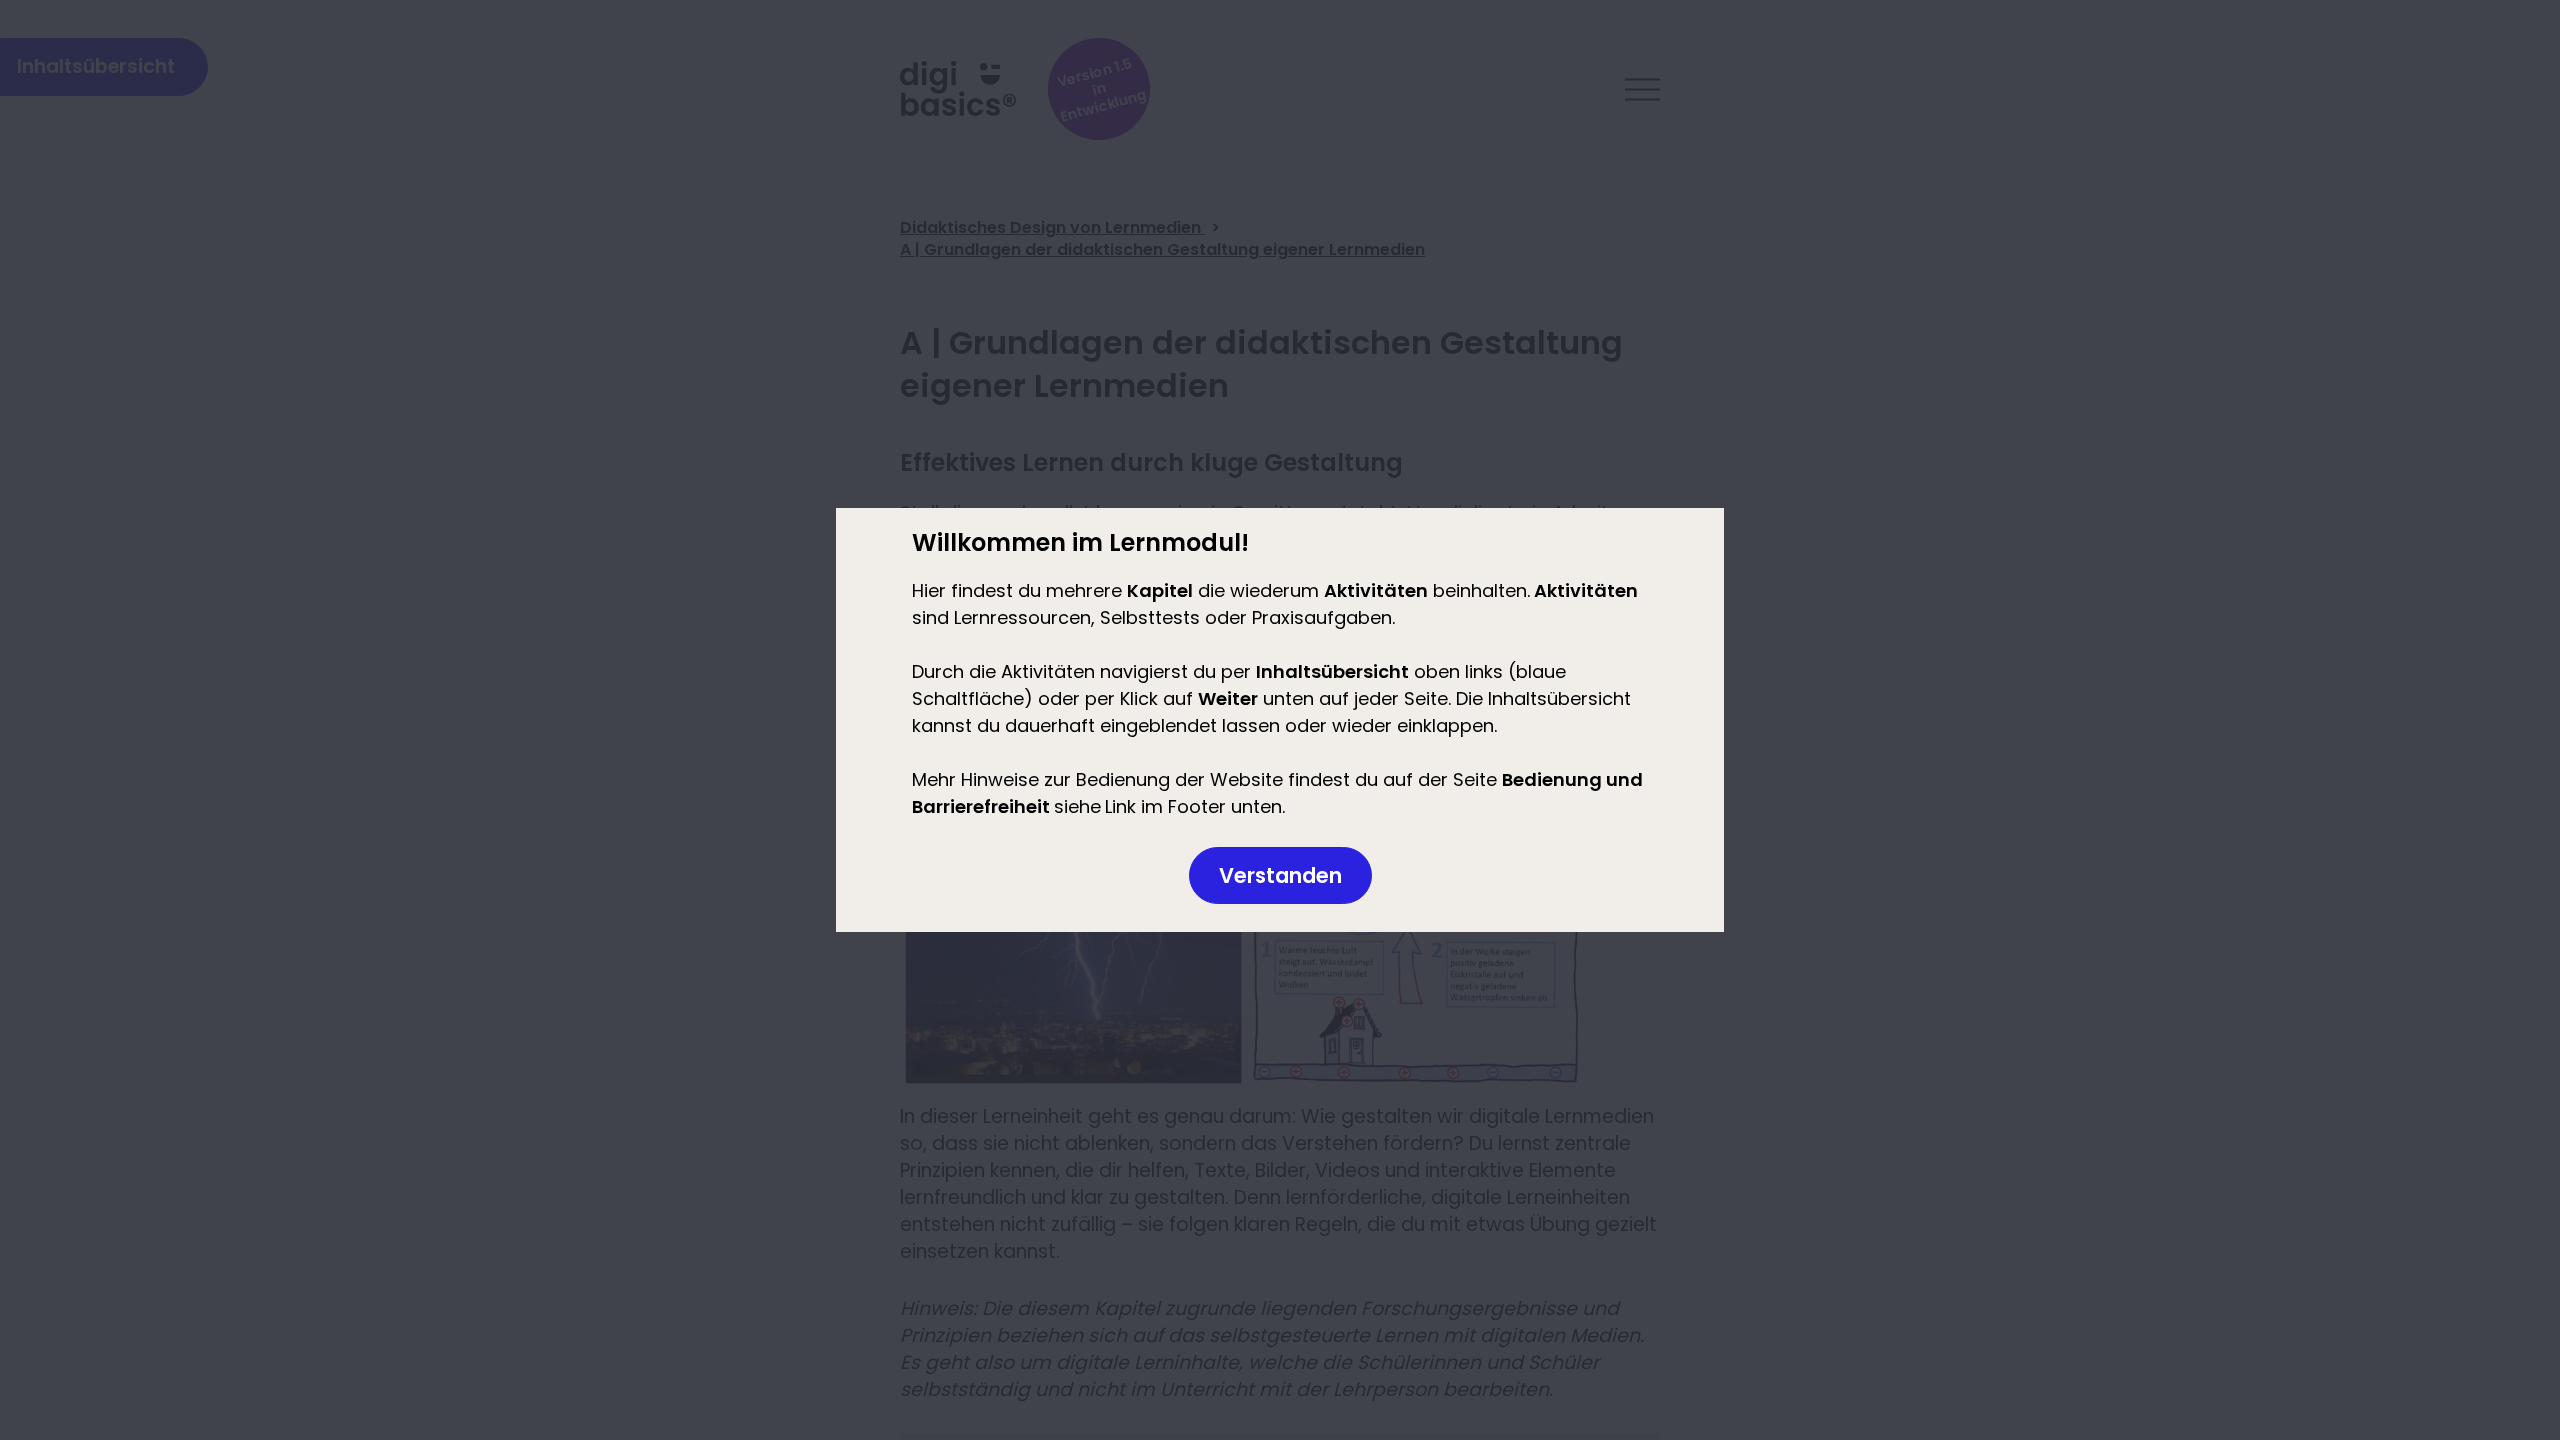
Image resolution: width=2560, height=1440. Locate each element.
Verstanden (1280, 875)
